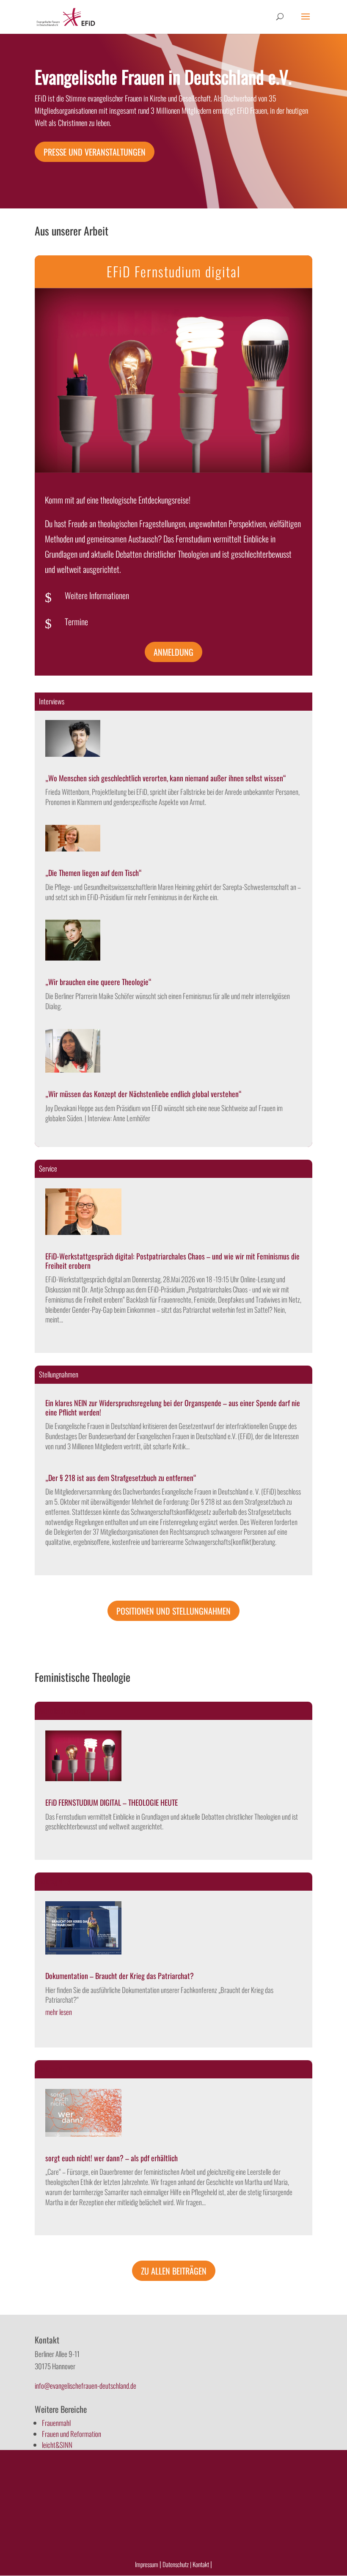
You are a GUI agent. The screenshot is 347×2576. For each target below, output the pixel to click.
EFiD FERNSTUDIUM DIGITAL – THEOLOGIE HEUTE (112, 1802)
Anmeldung (173, 652)
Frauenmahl (56, 2423)
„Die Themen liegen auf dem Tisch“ (94, 873)
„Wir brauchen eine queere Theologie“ (98, 982)
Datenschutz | (177, 2564)
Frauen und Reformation (72, 2434)
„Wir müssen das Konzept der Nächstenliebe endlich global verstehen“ (143, 1094)
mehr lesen (59, 2012)
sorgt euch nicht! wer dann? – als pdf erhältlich (112, 2158)
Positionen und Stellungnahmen (173, 1611)
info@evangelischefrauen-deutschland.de (85, 2386)
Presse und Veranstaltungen (95, 152)
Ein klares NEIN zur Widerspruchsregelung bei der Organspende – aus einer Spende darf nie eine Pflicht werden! (173, 1407)
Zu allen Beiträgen (174, 2271)
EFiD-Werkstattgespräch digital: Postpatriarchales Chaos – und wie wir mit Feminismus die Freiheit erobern (172, 1261)
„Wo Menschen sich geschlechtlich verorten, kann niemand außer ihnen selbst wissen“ (166, 778)
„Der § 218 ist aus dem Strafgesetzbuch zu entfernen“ (121, 1478)
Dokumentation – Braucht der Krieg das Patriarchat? (120, 1976)
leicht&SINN (57, 2445)
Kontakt (201, 2564)
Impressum (147, 2564)
